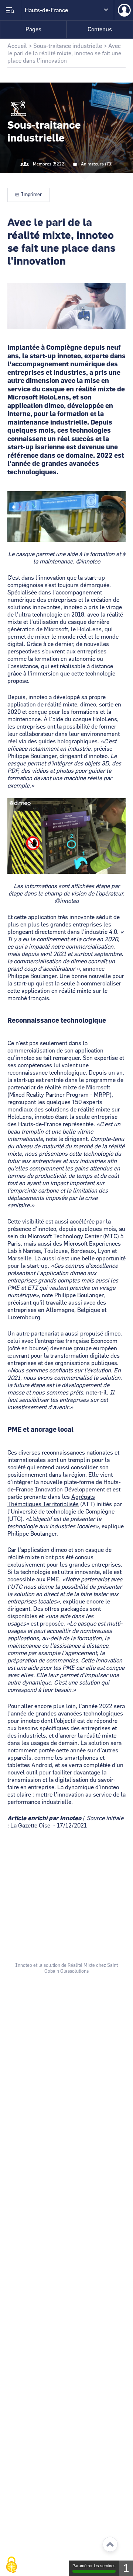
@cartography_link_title (58, 179)
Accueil (17, 46)
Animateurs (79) (97, 164)
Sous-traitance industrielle (68, 46)
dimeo (88, 705)
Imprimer (31, 195)
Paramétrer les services (94, 2566)
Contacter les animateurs (75, 179)
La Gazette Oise (30, 1826)
